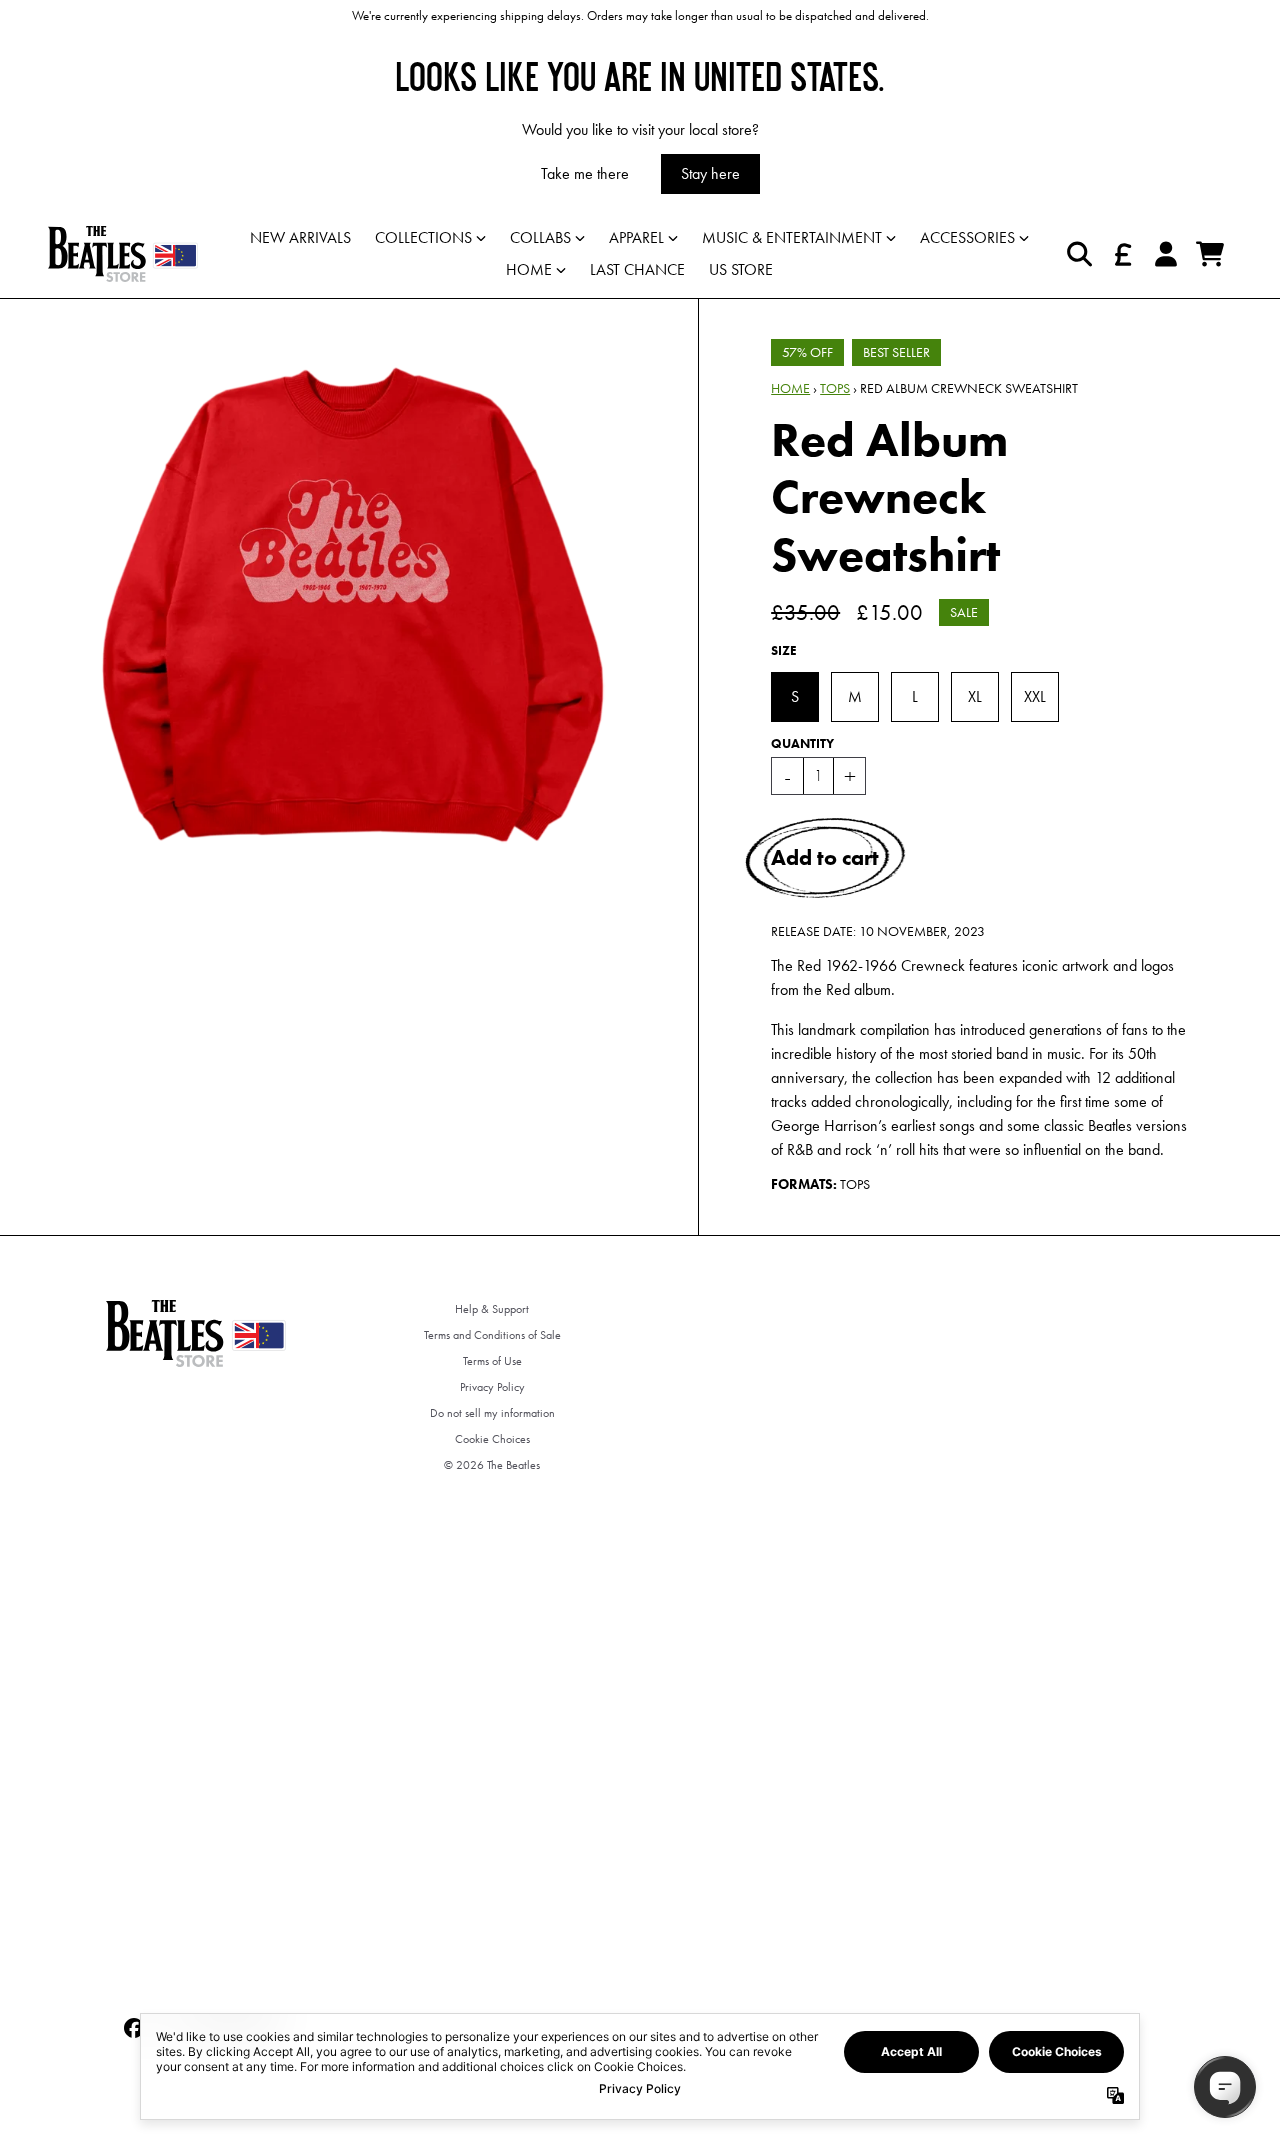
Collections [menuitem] (423, 237)
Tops (835, 388)
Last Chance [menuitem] (637, 269)
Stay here (710, 173)
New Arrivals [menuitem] (300, 237)
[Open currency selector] (1122, 254)
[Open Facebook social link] (134, 2028)
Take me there (585, 173)
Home (790, 388)
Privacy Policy (492, 1387)
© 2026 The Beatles (492, 1465)
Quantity (802, 743)
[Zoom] (353, 604)
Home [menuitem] (529, 269)
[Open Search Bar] (1078, 254)
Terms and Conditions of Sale (492, 1335)
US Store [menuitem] (741, 269)
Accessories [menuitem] (967, 237)
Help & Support (492, 1309)
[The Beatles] (123, 254)
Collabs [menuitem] (540, 237)
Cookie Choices (492, 1439)
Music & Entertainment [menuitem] (792, 237)
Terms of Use (492, 1361)
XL (975, 696)
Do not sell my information (492, 1413)
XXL (1035, 696)
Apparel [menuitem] (636, 237)
